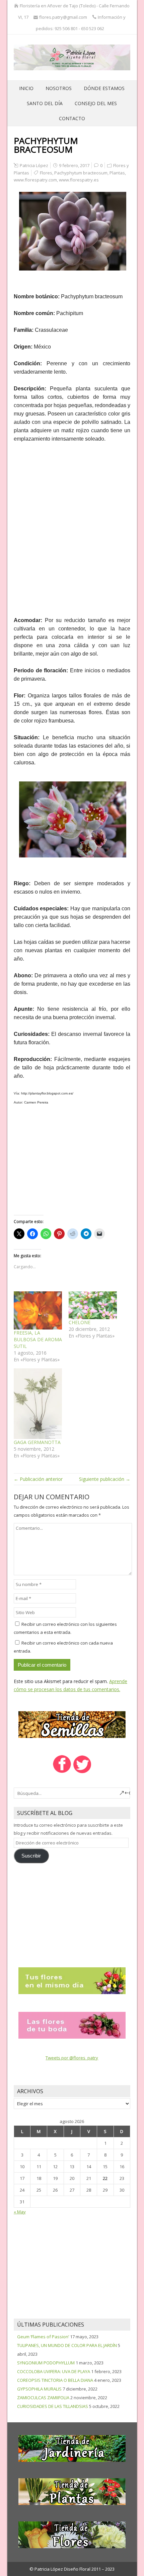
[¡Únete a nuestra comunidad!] (62, 1772)
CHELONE (80, 1322)
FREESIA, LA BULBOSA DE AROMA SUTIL (38, 1339)
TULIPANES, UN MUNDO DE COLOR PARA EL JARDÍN (67, 2345)
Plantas (117, 173)
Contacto (72, 118)
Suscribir (31, 1856)
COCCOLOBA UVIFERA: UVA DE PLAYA (54, 2371)
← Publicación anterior (38, 1479)
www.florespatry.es (79, 180)
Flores (46, 173)
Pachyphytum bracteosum (81, 173)
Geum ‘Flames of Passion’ (43, 2337)
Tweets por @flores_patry (72, 2058)
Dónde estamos (104, 88)
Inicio (26, 88)
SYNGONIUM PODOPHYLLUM (46, 2363)
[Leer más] (72, 1980)
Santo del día (45, 103)
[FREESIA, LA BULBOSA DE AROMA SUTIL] (38, 1310)
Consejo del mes (96, 103)
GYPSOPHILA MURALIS (39, 2389)
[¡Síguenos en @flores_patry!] (82, 1772)
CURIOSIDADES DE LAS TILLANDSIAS (53, 2406)
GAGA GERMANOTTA (37, 1442)
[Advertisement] (72, 525)
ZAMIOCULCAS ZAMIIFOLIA (43, 2398)
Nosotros (59, 88)
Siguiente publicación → (105, 1479)
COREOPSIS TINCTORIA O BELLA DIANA (55, 2380)
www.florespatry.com (35, 180)
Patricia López (34, 165)
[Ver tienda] (72, 1724)
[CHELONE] (93, 1305)
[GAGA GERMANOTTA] (38, 1404)
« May (20, 2212)
